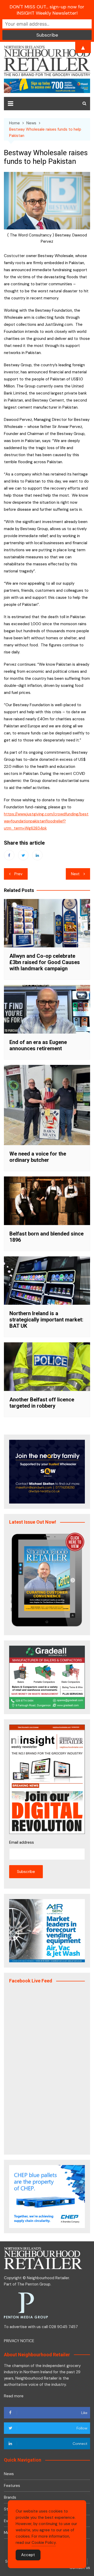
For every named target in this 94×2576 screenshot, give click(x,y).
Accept (28, 2555)
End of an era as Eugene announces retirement (38, 1045)
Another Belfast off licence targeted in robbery (42, 1403)
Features (12, 2486)
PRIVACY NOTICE (19, 2341)
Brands (10, 2497)
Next (75, 874)
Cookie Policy (44, 2543)
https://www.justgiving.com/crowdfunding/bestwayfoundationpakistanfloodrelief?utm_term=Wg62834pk (46, 821)
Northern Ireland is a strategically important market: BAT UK (46, 1320)
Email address (22, 1842)
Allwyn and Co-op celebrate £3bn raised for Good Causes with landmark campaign (45, 962)
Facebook (9, 855)
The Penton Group (34, 2284)
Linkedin (37, 855)
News (9, 2474)
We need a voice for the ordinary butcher (38, 1157)
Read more (14, 2396)
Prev (18, 874)
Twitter (23, 855)
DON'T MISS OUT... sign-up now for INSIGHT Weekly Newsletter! (47, 10)
